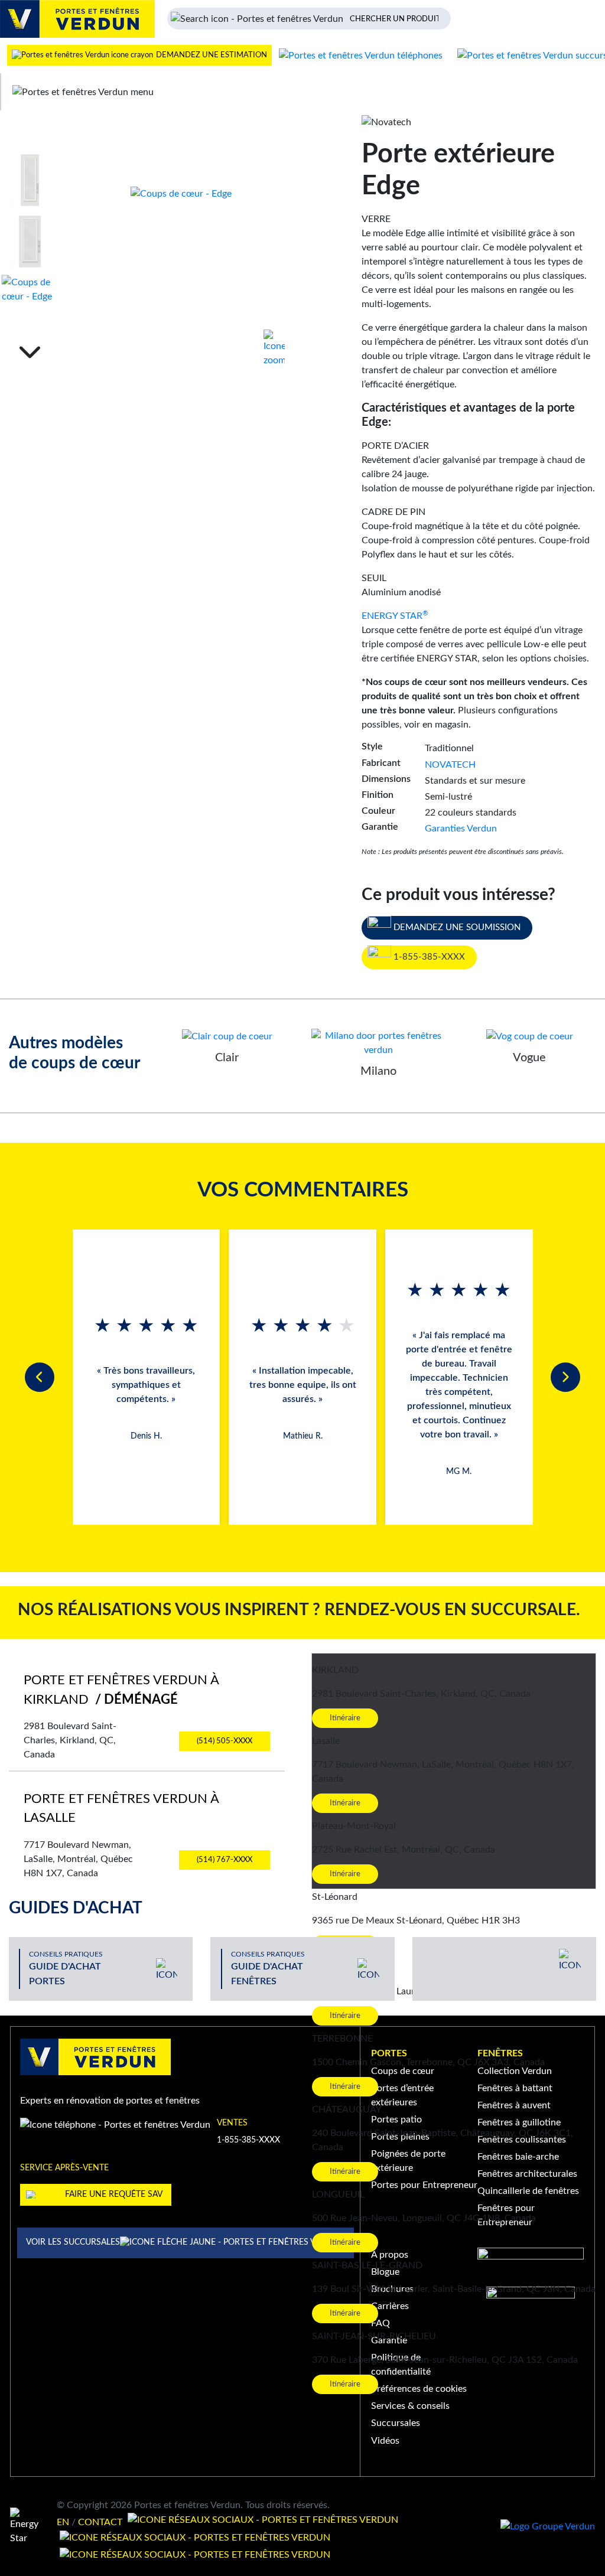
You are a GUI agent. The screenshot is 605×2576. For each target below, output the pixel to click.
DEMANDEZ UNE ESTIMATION (211, 55)
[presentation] (40, 1377)
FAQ (380, 2323)
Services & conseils (410, 2406)
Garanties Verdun (461, 829)
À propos (390, 2255)
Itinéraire (345, 1718)
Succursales (396, 2423)
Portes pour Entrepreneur (424, 2185)
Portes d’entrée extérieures (402, 2095)
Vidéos (385, 2441)
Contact (100, 2522)
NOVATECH (450, 765)
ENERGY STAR (395, 616)
